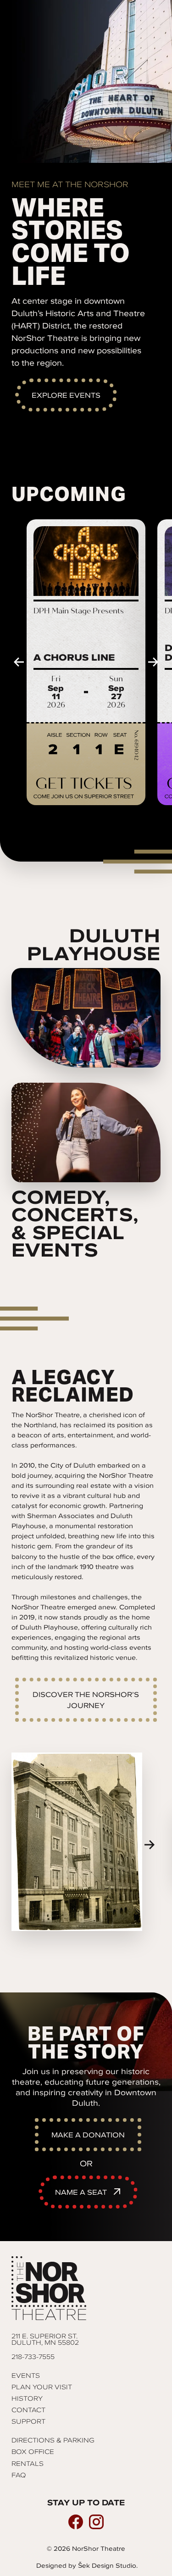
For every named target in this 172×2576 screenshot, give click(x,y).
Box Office (33, 2452)
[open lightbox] (77, 1842)
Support (28, 2421)
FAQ (19, 2475)
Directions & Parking (53, 2440)
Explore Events (66, 395)
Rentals (28, 2464)
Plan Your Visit (42, 2387)
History (27, 2398)
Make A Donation (88, 2135)
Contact (28, 2410)
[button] (19, 662)
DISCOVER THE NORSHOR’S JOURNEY (86, 1700)
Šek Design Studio (107, 2566)
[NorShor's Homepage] (86, 2288)
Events (26, 2376)
